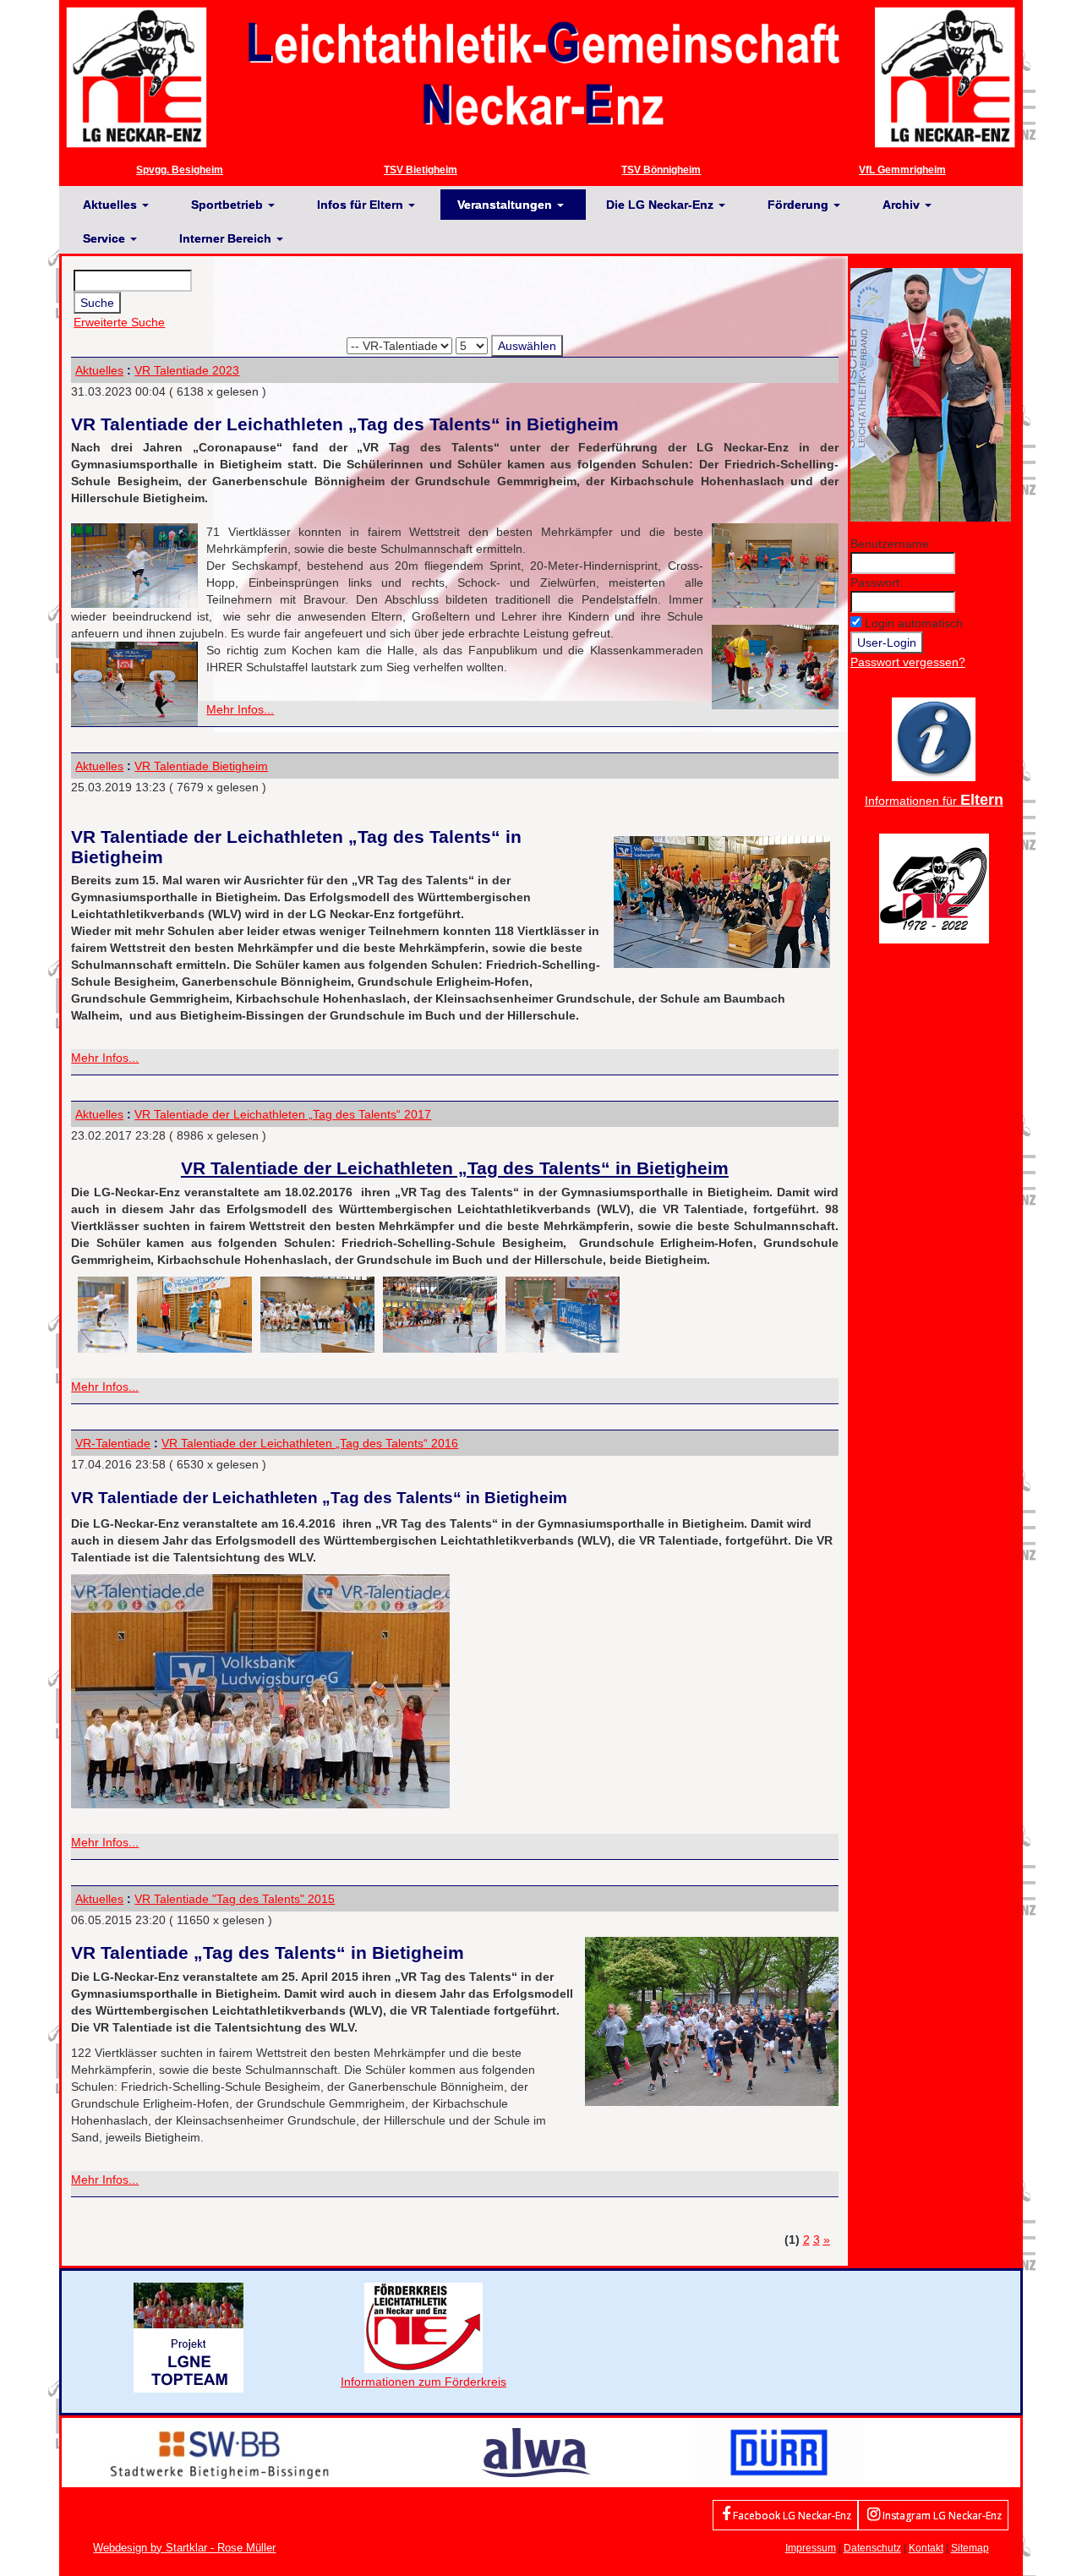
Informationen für (934, 801)
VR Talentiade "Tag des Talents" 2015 (235, 1899)
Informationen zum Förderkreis (424, 2382)
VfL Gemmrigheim (902, 170)
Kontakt (926, 2548)
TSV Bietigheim (421, 170)
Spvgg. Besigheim (180, 170)
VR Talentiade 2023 (187, 370)
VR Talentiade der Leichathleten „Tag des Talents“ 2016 (310, 1443)
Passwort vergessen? (908, 662)
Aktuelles (99, 370)
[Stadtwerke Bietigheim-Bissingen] (220, 2451)
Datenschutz (872, 2548)
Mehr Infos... (240, 709)
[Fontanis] (536, 2451)
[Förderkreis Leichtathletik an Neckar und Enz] (424, 2327)
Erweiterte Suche (119, 322)
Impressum (811, 2548)
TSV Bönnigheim (661, 170)
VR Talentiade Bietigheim (201, 766)
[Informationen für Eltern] (934, 738)
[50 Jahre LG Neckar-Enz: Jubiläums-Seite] (934, 887)
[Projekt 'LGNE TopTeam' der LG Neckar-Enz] (189, 2337)
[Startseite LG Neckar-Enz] (541, 76)
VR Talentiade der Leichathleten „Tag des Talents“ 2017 (283, 1114)
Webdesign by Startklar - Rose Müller (184, 2548)
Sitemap (970, 2548)
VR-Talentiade (113, 1443)
